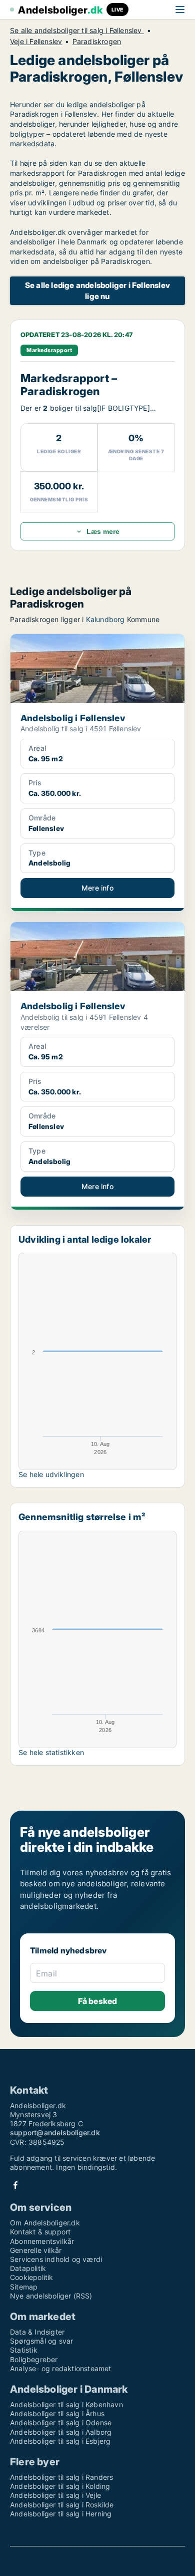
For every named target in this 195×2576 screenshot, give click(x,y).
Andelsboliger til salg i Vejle (55, 2495)
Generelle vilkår (36, 2250)
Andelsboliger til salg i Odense (61, 2422)
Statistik (24, 2350)
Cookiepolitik (32, 2277)
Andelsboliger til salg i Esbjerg (60, 2441)
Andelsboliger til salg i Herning (61, 2514)
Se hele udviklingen (51, 1474)
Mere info (97, 888)
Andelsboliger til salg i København (66, 2404)
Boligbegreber (34, 2359)
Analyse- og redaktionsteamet (61, 2368)
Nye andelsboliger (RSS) (51, 2296)
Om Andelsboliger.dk (45, 2223)
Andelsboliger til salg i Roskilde (62, 2505)
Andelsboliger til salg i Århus (57, 2413)
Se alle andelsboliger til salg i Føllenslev (77, 31)
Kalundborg (105, 619)
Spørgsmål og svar (41, 2341)
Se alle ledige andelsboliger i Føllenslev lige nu (97, 291)
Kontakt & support (40, 2232)
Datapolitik (28, 2268)
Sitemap (24, 2287)
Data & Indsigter (37, 2332)
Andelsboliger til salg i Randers (61, 2477)
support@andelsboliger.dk (55, 2132)
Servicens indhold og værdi (56, 2259)
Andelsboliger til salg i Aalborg (61, 2432)
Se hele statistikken (51, 1752)
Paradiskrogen (97, 42)
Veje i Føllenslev (36, 42)
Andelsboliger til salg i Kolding (60, 2486)
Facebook (15, 2185)
